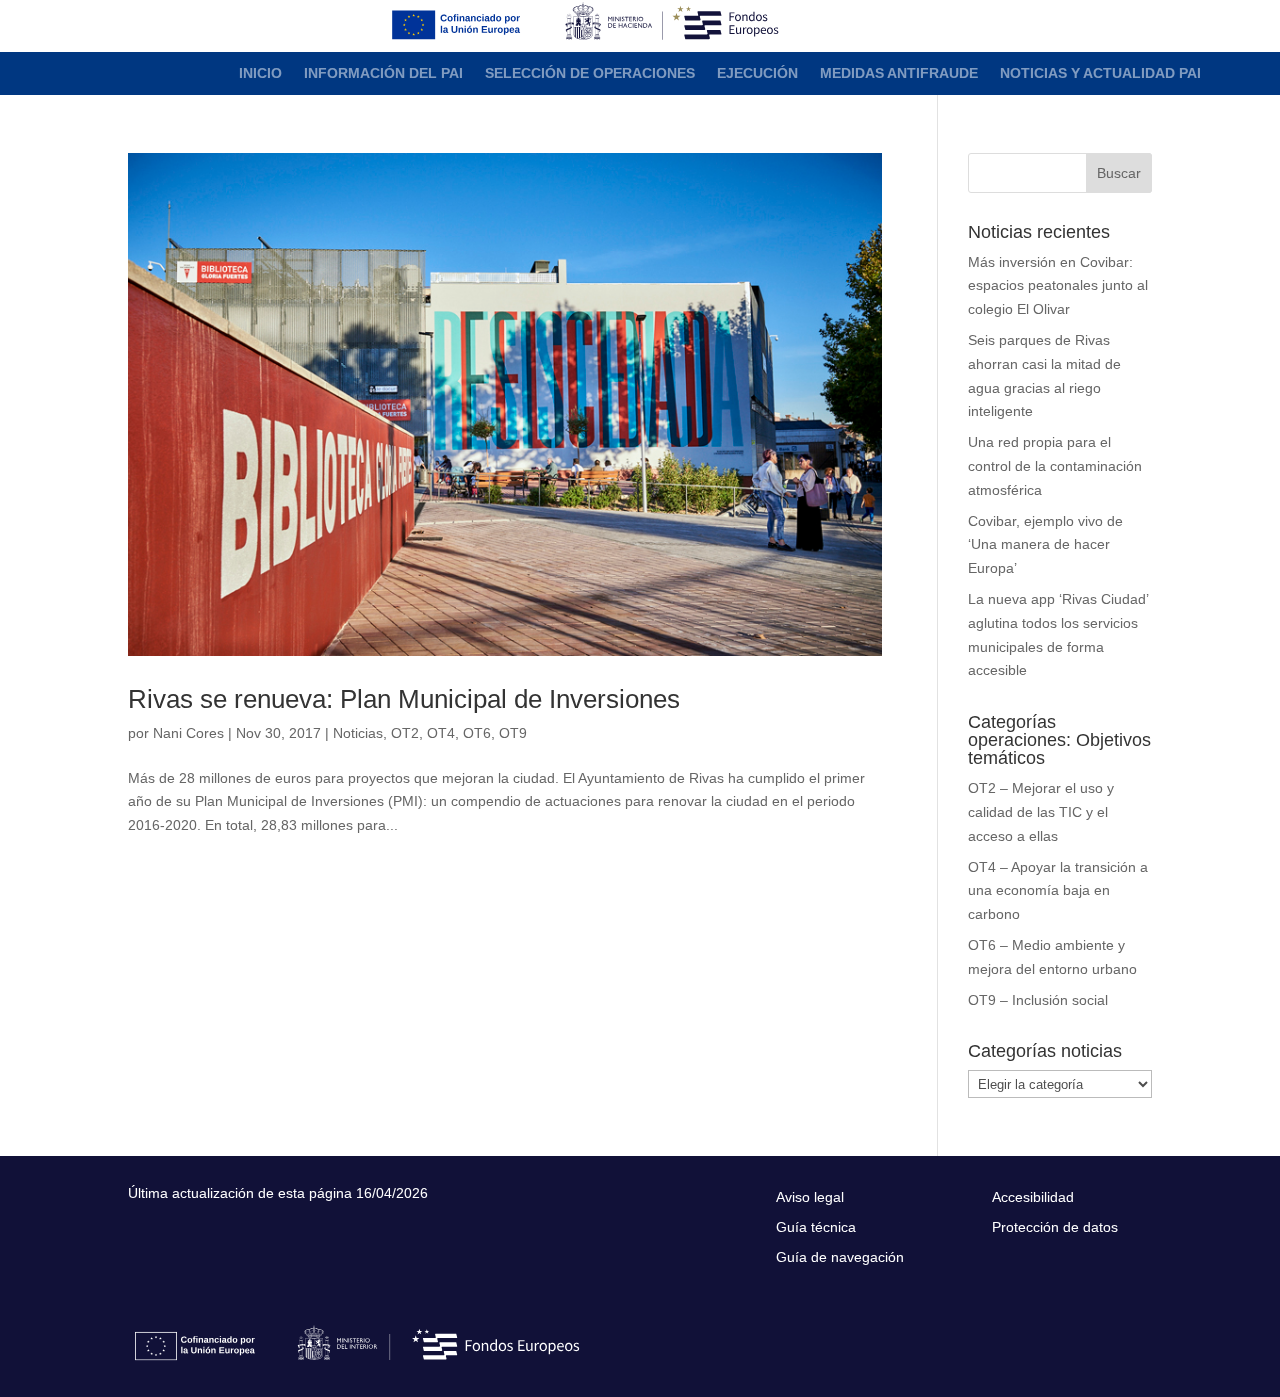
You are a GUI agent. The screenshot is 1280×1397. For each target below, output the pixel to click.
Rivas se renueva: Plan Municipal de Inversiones (404, 699)
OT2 (405, 733)
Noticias (358, 733)
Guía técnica (816, 1227)
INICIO (260, 73)
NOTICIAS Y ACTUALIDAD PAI (1100, 73)
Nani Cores (188, 733)
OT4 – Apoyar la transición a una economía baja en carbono (1058, 891)
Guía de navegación (840, 1257)
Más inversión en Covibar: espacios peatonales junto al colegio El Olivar (1058, 286)
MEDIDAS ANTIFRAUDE (899, 73)
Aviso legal (810, 1197)
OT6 (477, 733)
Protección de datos (1055, 1227)
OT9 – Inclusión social (1038, 1000)
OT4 (441, 733)
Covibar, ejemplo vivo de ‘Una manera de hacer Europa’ (1045, 545)
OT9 (513, 733)
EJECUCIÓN (757, 73)
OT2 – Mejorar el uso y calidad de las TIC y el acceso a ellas (1041, 812)
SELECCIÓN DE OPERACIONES (590, 73)
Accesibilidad (1033, 1197)
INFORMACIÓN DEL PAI (383, 73)
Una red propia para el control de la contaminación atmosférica (1055, 466)
